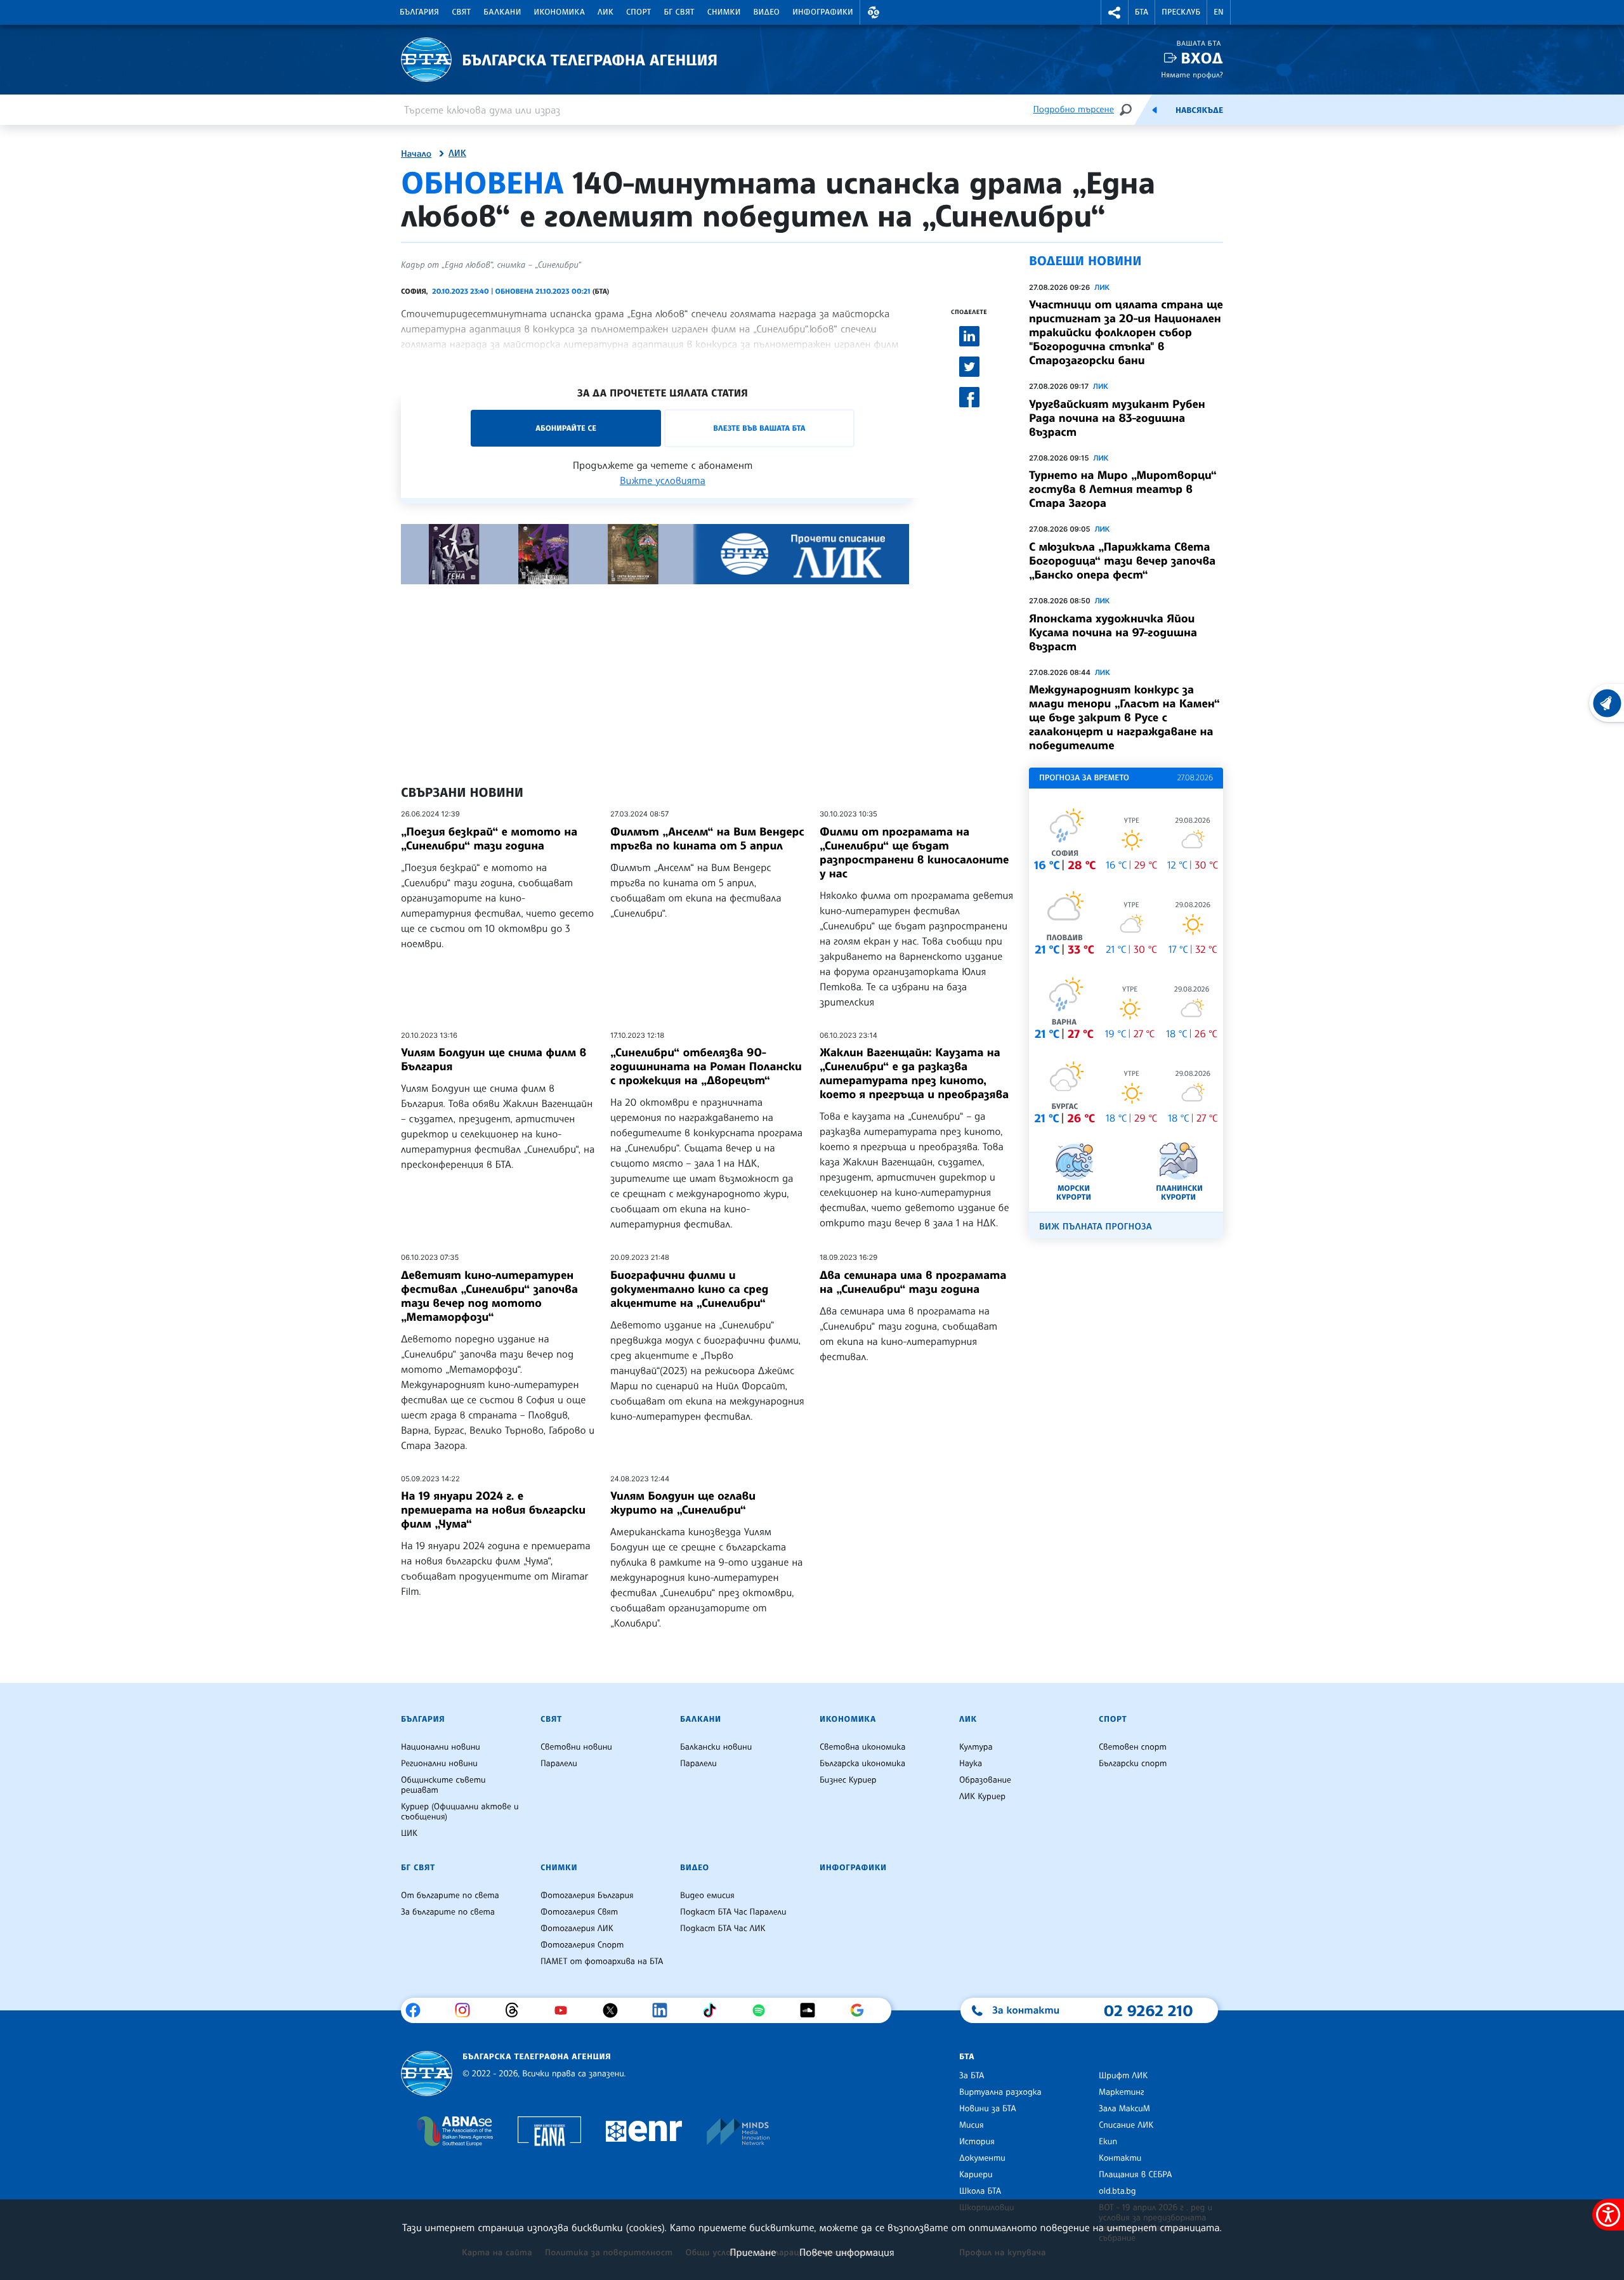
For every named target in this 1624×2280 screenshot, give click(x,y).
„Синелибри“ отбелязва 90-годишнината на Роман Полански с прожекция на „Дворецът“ (706, 1066)
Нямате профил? (1192, 75)
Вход (1202, 58)
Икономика (560, 12)
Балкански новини (716, 1747)
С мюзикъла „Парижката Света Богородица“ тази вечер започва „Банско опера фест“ (1122, 561)
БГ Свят (679, 12)
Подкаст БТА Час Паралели (733, 1912)
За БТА (972, 2076)
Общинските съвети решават (443, 1785)
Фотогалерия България (587, 1896)
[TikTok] (714, 2010)
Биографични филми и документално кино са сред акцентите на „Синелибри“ (689, 1289)
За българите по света (448, 1912)
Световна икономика (862, 1747)
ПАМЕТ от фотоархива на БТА (602, 1962)
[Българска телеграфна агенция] (427, 2074)
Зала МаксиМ (1124, 2109)
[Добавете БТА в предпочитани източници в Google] (862, 2010)
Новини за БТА (988, 2109)
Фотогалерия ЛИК (577, 1929)
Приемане (753, 2252)
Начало (416, 154)
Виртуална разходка (1000, 2092)
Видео (767, 12)
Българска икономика (862, 1764)
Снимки (724, 12)
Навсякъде (1199, 110)
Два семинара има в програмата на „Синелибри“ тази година (913, 1282)
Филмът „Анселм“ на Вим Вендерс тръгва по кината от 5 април (707, 839)
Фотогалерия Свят (579, 1912)
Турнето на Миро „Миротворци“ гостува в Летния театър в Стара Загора (1123, 489)
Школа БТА (980, 2191)
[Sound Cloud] (812, 2010)
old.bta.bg (1117, 2191)
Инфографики (823, 12)
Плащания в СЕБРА (1135, 2175)
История (977, 2142)
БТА (1142, 12)
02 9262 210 (1148, 2010)
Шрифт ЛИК (1123, 2076)
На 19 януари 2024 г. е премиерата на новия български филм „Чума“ (493, 1510)
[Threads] (517, 2010)
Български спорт (1133, 1764)
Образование (985, 1780)
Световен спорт (1133, 1747)
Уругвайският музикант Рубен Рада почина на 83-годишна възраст (1117, 418)
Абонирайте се (566, 428)
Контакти (1120, 2158)
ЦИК (409, 1833)
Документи (982, 2158)
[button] (874, 12)
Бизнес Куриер (848, 1780)
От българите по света (450, 1896)
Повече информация (847, 2252)
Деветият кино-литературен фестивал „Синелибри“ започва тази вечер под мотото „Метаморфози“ (489, 1296)
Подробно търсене (1074, 109)
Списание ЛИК (1126, 2125)
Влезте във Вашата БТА (759, 428)
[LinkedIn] (665, 2010)
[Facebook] (418, 2010)
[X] (615, 2010)
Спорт (638, 12)
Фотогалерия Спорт (582, 1945)
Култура (976, 1747)
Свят (461, 12)
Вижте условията (663, 480)
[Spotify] (763, 2010)
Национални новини (441, 1747)
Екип (1108, 2142)
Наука (971, 1764)
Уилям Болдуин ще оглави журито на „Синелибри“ (683, 1503)
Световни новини (576, 1747)
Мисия (972, 2125)
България (419, 12)
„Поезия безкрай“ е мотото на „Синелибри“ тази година (489, 839)
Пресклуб (1181, 12)
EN (1219, 12)
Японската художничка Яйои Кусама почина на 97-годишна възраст (1113, 632)
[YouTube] (566, 2010)
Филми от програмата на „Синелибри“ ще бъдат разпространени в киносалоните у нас (914, 853)
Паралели (559, 1764)
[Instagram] (467, 2010)
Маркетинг (1121, 2092)
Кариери (976, 2175)
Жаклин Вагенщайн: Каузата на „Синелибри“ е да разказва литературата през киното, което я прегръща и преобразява (914, 1073)
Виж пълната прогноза (1096, 1227)
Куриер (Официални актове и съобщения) (460, 1812)
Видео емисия (707, 1896)
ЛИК (606, 12)
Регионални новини (439, 1764)
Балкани (502, 12)
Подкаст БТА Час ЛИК (723, 1929)
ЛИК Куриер (982, 1797)
